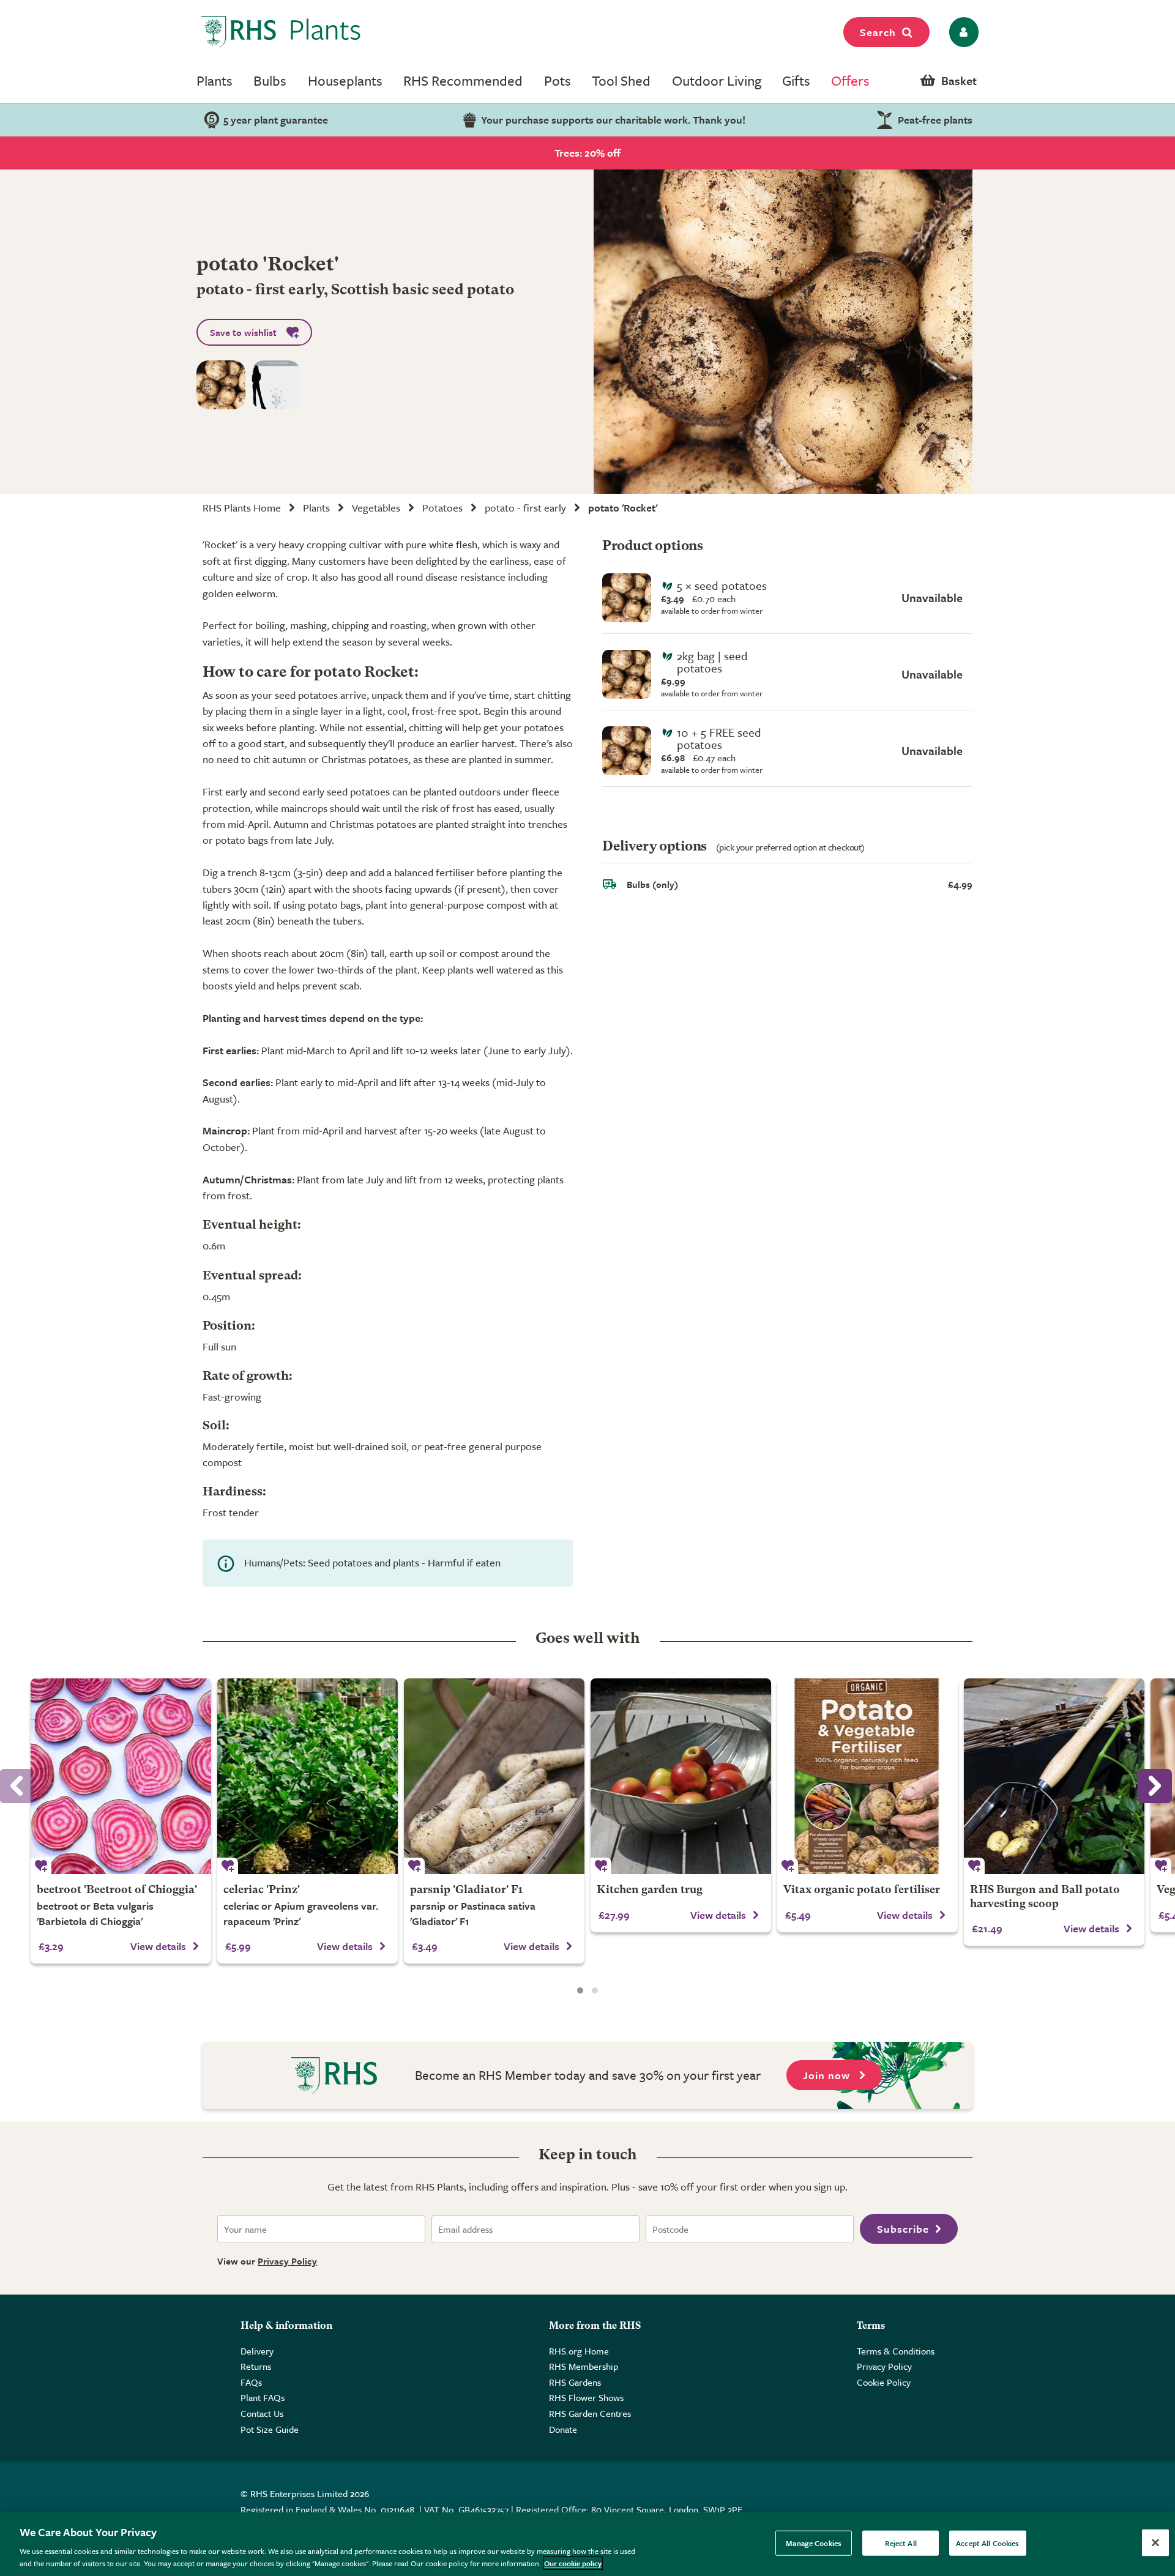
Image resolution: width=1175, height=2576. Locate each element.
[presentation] (1155, 1786)
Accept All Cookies (987, 2543)
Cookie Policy (884, 2382)
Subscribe (903, 2229)
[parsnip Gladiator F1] (494, 1776)
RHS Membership (584, 2366)
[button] (580, 1990)
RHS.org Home (579, 2351)
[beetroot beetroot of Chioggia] (121, 1776)
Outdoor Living (717, 80)
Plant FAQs (263, 2397)
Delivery (257, 2351)
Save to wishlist (243, 332)
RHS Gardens (575, 2382)
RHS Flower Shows (586, 2397)
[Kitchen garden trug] (681, 1776)
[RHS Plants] (281, 32)
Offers (850, 80)
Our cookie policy (573, 2563)
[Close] (1155, 2543)
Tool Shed (621, 80)
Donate (563, 2429)
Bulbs (270, 80)
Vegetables (376, 508)
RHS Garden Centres (590, 2413)
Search (878, 32)
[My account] (962, 32)
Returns (256, 2366)
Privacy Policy (287, 2261)
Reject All (901, 2543)
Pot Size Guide (270, 2429)
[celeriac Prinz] (308, 1776)
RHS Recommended (463, 80)
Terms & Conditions (896, 2351)
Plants (214, 80)
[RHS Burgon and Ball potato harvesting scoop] (1054, 1776)
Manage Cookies (814, 2543)
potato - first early (525, 508)
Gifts (796, 80)
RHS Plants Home (242, 508)
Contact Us (262, 2413)
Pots (558, 80)
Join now (828, 2075)
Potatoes (442, 508)
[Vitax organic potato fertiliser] (867, 1776)
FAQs (251, 2382)
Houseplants (345, 80)
